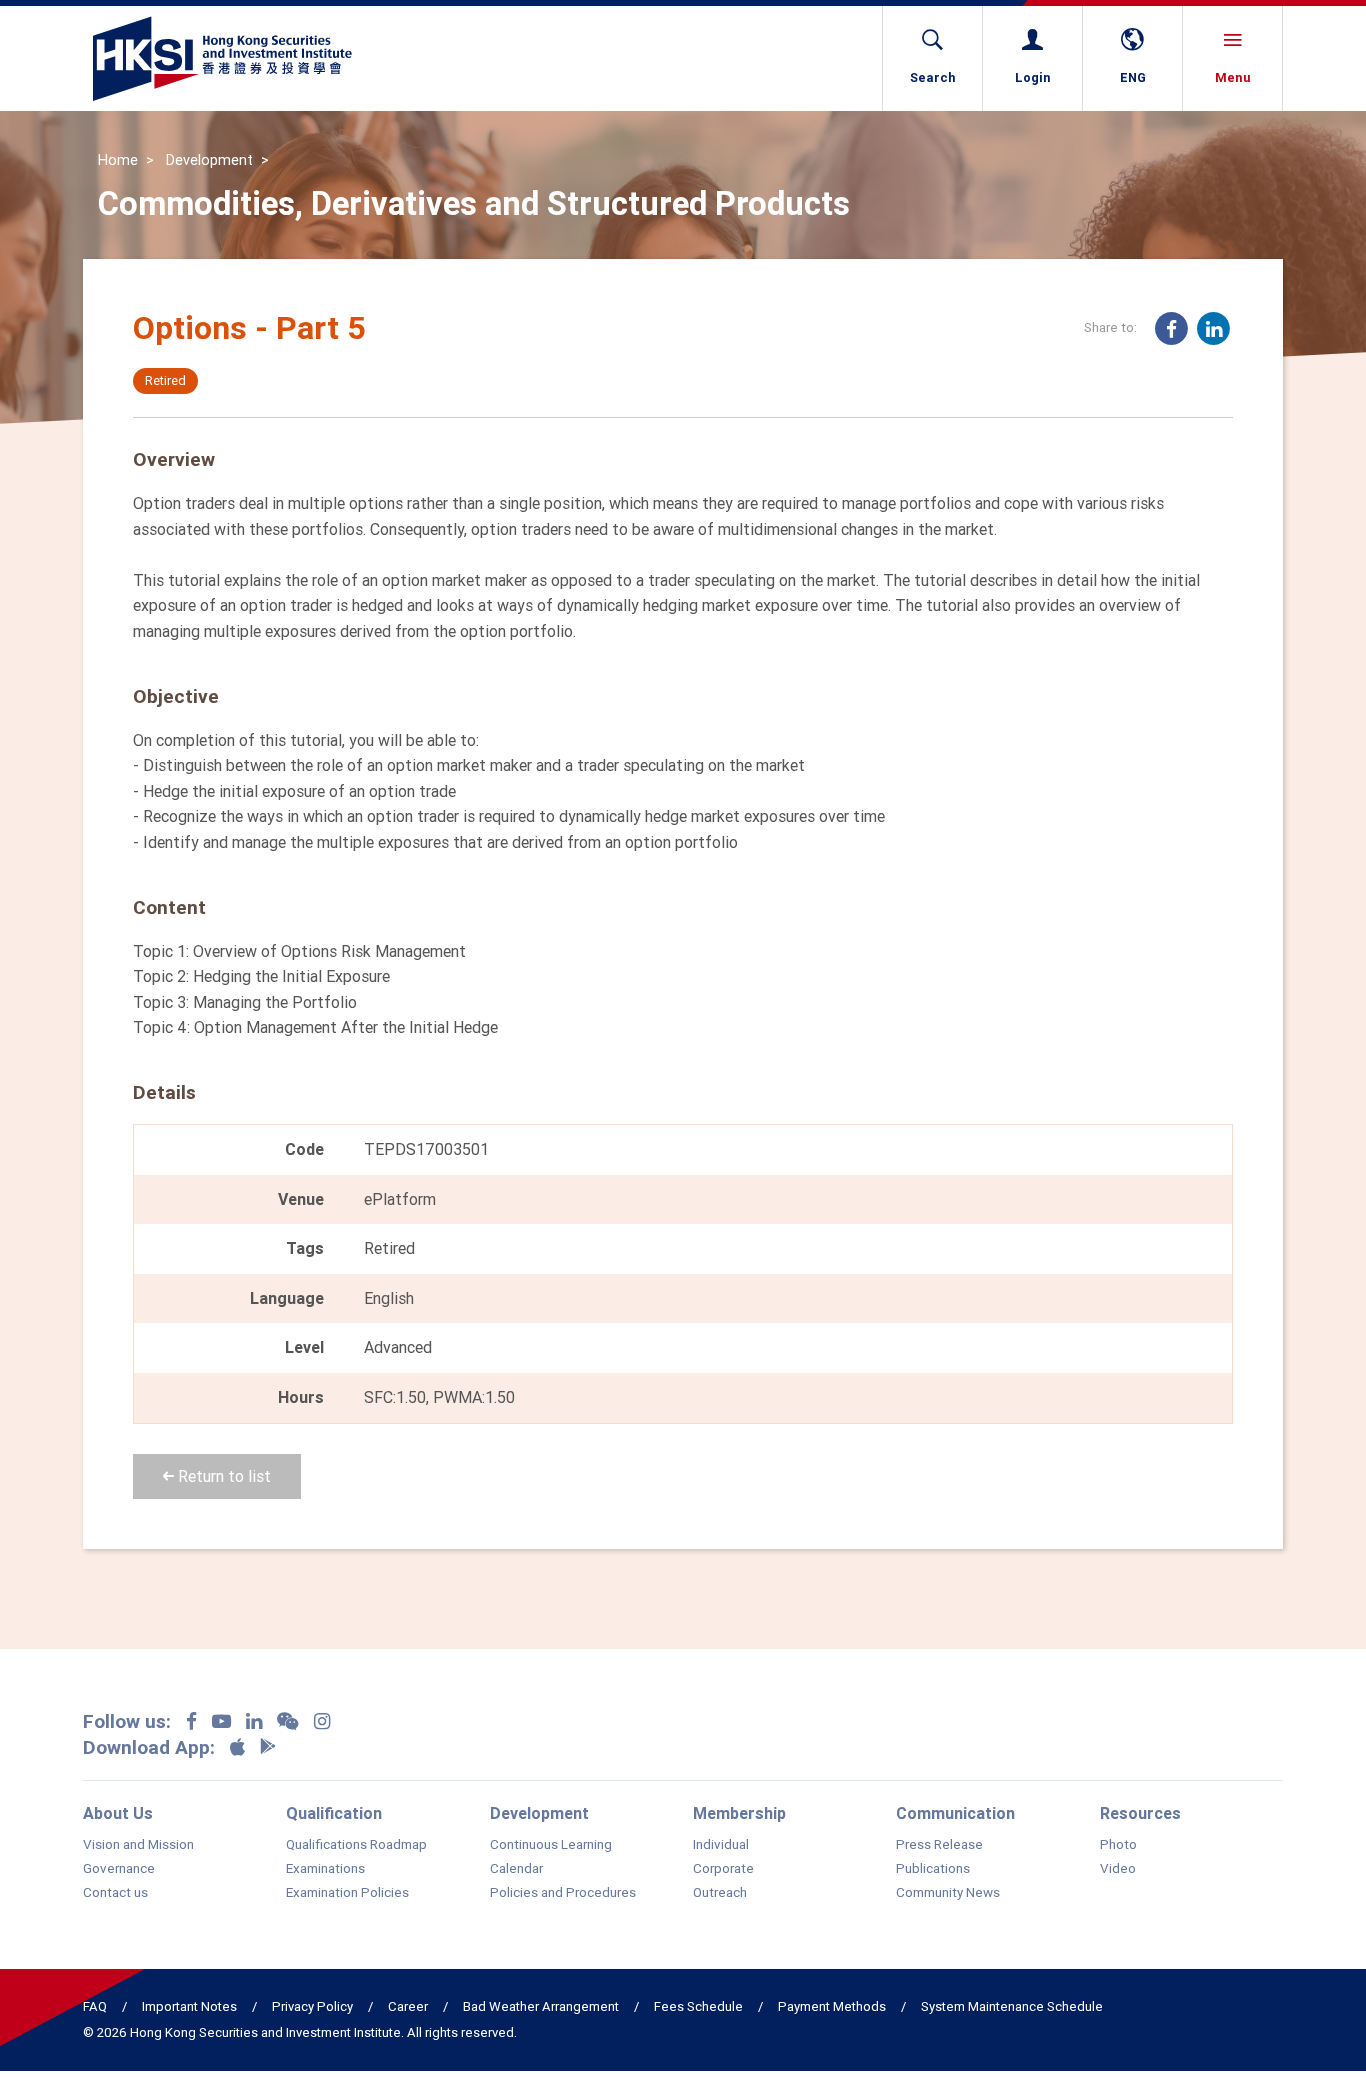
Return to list (222, 1476)
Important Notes (189, 2006)
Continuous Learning (551, 1845)
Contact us (115, 1893)
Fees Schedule (698, 2006)
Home (118, 160)
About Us (118, 1813)
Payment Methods (832, 2006)
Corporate (723, 1869)
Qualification (334, 1813)
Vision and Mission (138, 1845)
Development (209, 160)
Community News (948, 1893)
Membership (739, 1813)
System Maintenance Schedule (1012, 2006)
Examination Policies (347, 1893)
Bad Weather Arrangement (541, 2006)
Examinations (325, 1869)
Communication (955, 1813)
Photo (1118, 1845)
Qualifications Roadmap (356, 1845)
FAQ (95, 2006)
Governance (119, 1869)
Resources (1140, 1813)
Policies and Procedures (563, 1893)
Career (408, 2006)
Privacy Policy (312, 2006)
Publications (933, 1869)
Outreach (720, 1893)
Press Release (939, 1845)
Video (1118, 1869)
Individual (721, 1845)
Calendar (516, 1869)
